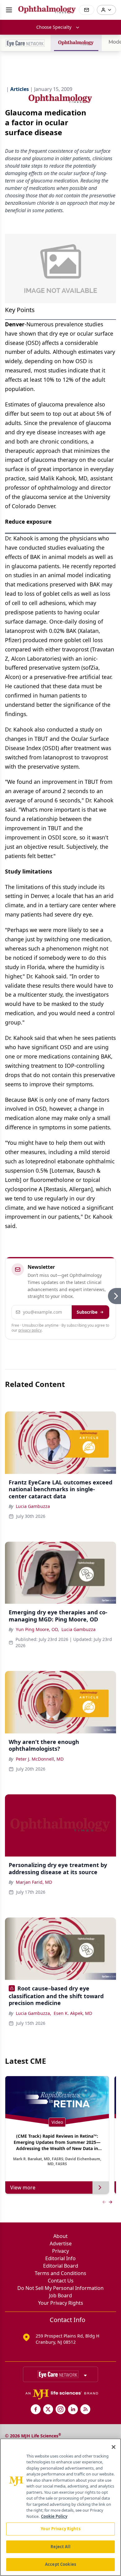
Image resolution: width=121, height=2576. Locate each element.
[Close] (114, 2447)
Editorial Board (61, 2266)
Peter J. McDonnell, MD (40, 1759)
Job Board (60, 2295)
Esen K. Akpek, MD (73, 2013)
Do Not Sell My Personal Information (60, 2288)
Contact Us (61, 2281)
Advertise (61, 2243)
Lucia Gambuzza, (34, 2013)
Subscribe (87, 1312)
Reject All (60, 2547)
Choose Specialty (54, 27)
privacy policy (30, 1330)
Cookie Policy (54, 2516)
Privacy (60, 2251)
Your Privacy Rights (61, 2303)
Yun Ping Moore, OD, (37, 1629)
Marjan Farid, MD (34, 1882)
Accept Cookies (60, 2564)
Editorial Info (60, 2258)
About (60, 2236)
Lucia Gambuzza (33, 1506)
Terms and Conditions (60, 2273)
